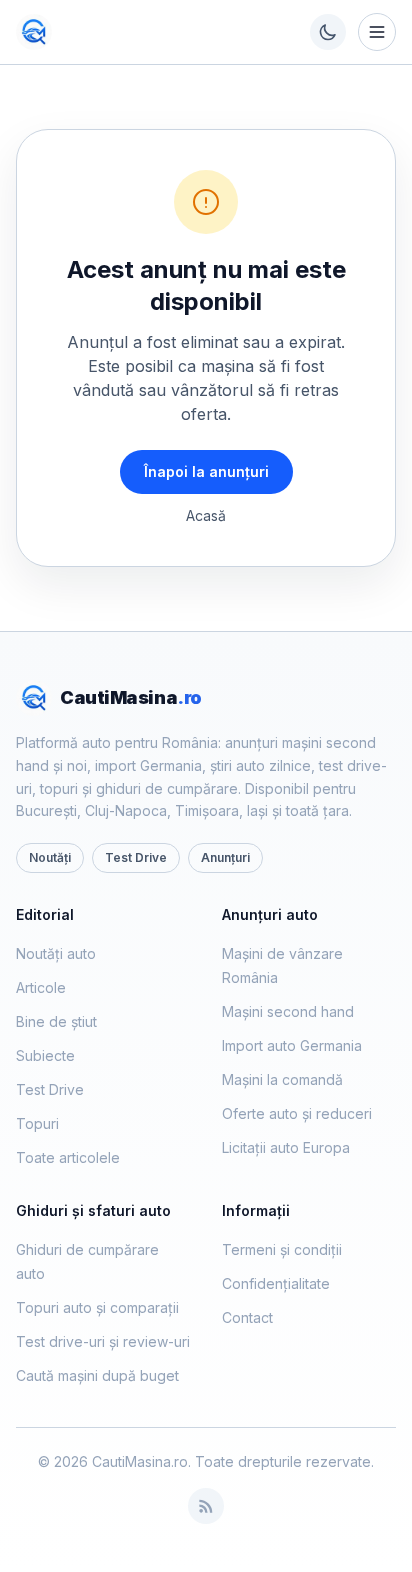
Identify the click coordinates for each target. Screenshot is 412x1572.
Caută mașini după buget (97, 1375)
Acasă (206, 515)
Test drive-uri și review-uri (103, 1341)
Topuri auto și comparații (97, 1307)
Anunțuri (225, 857)
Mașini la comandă (282, 1079)
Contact (247, 1317)
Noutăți (50, 857)
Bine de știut (56, 1021)
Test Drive (136, 857)
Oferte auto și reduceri (297, 1113)
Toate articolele (68, 1157)
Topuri (37, 1123)
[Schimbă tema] (328, 32)
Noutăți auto (56, 953)
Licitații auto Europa (286, 1147)
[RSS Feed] (206, 1506)
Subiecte (45, 1055)
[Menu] (377, 32)
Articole (41, 987)
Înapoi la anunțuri (206, 471)
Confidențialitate (276, 1283)
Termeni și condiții (282, 1249)
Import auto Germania (292, 1045)
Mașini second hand (288, 1011)
